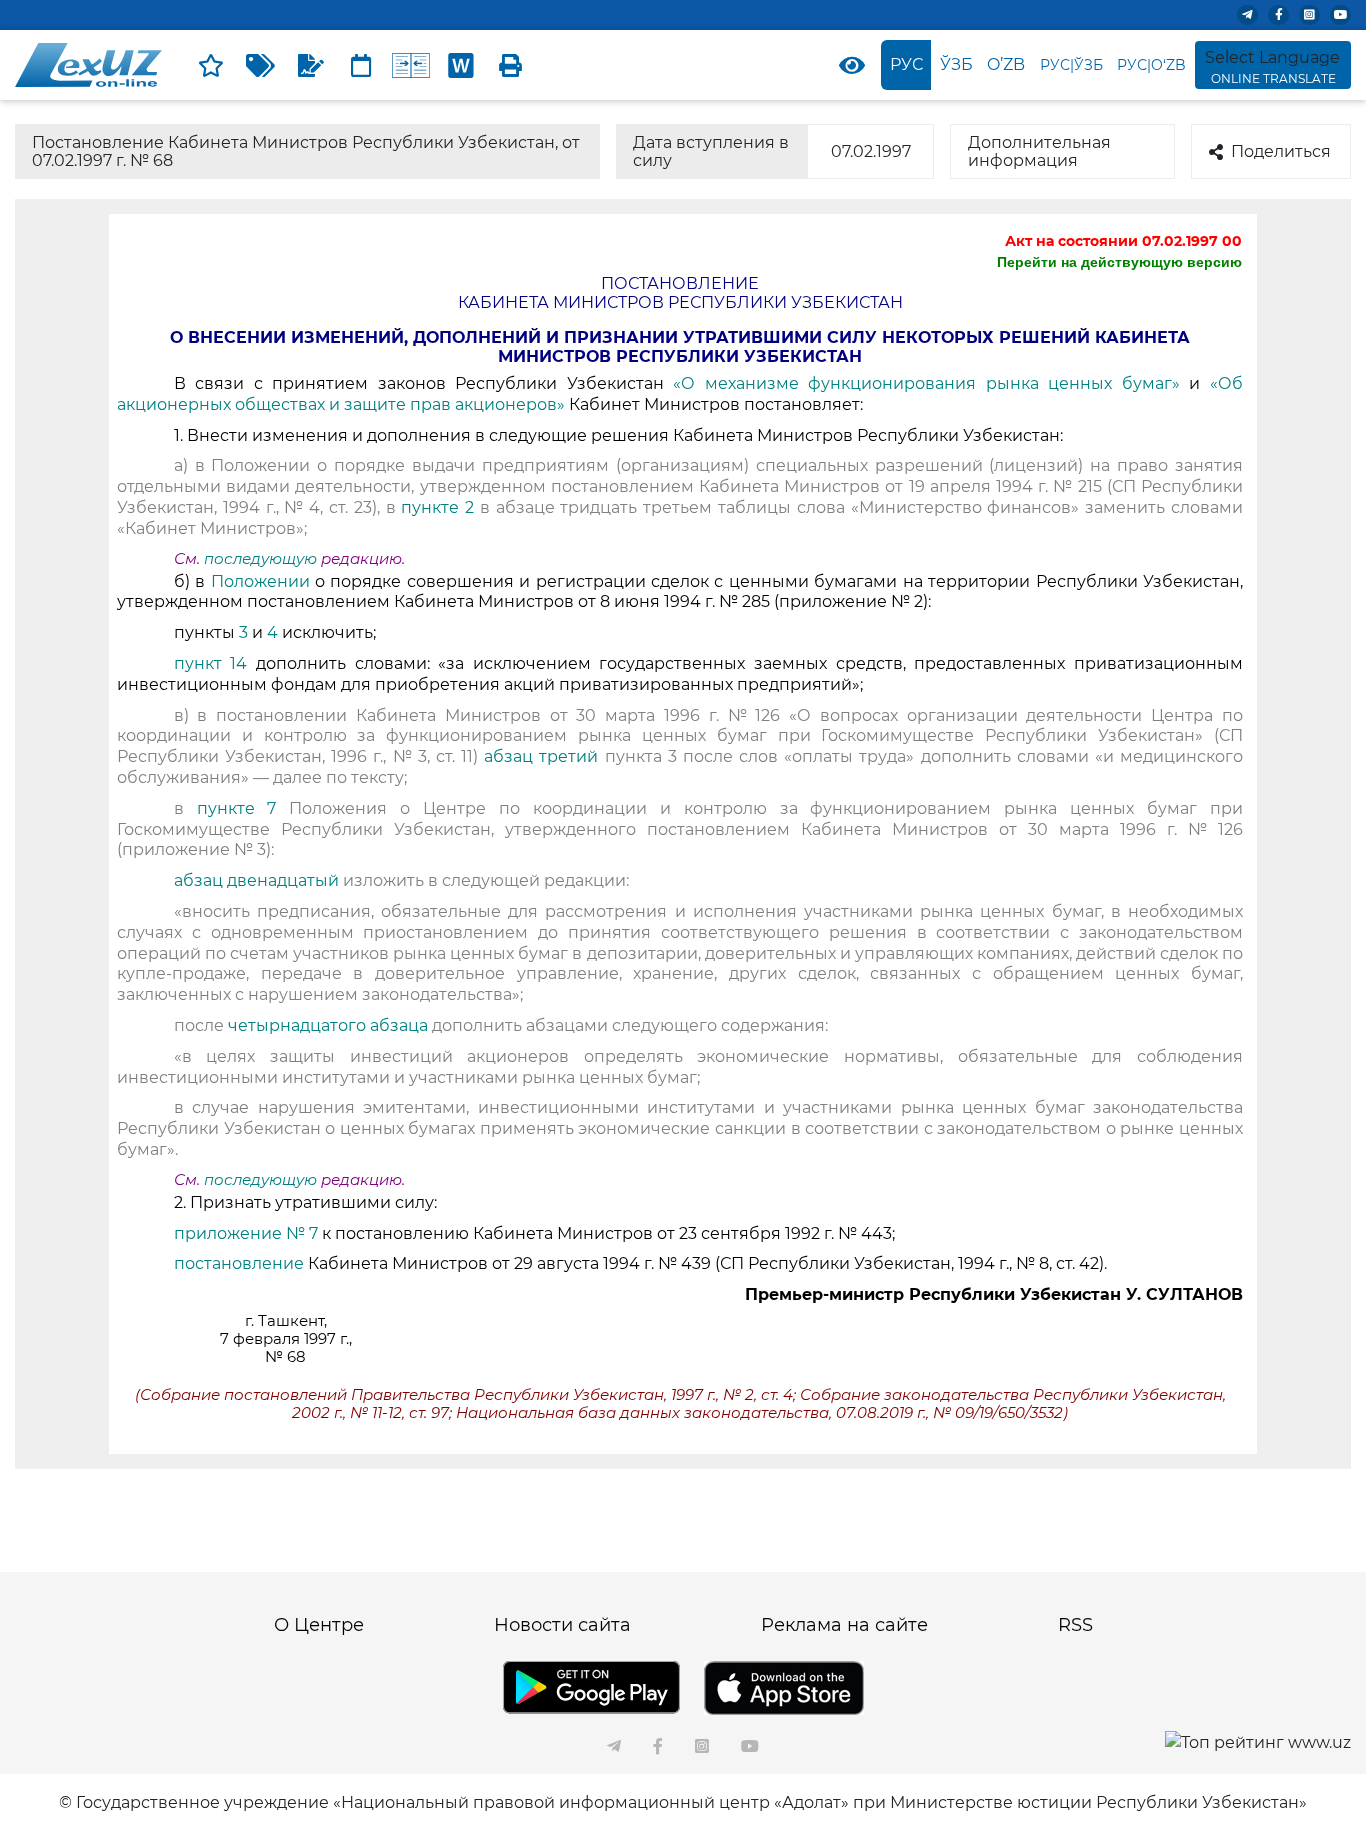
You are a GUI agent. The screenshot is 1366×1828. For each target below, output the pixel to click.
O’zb (1006, 64)
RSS (1075, 1625)
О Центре (319, 1625)
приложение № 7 (246, 1233)
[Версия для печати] (511, 65)
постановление (241, 1263)
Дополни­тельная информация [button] (1039, 151)
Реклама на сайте (844, 1625)
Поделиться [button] (1281, 151)
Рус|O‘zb (1151, 65)
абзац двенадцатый (258, 880)
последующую (260, 559)
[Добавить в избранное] (211, 65)
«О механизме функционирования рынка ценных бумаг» (931, 383)
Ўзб (956, 64)
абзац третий (544, 756)
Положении (263, 581)
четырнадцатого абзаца (330, 1025)
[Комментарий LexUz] (311, 65)
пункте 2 (437, 507)
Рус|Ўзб (1071, 65)
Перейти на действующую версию (1119, 262)
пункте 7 (243, 808)
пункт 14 (215, 663)
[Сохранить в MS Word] (461, 65)
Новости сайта (562, 1625)
